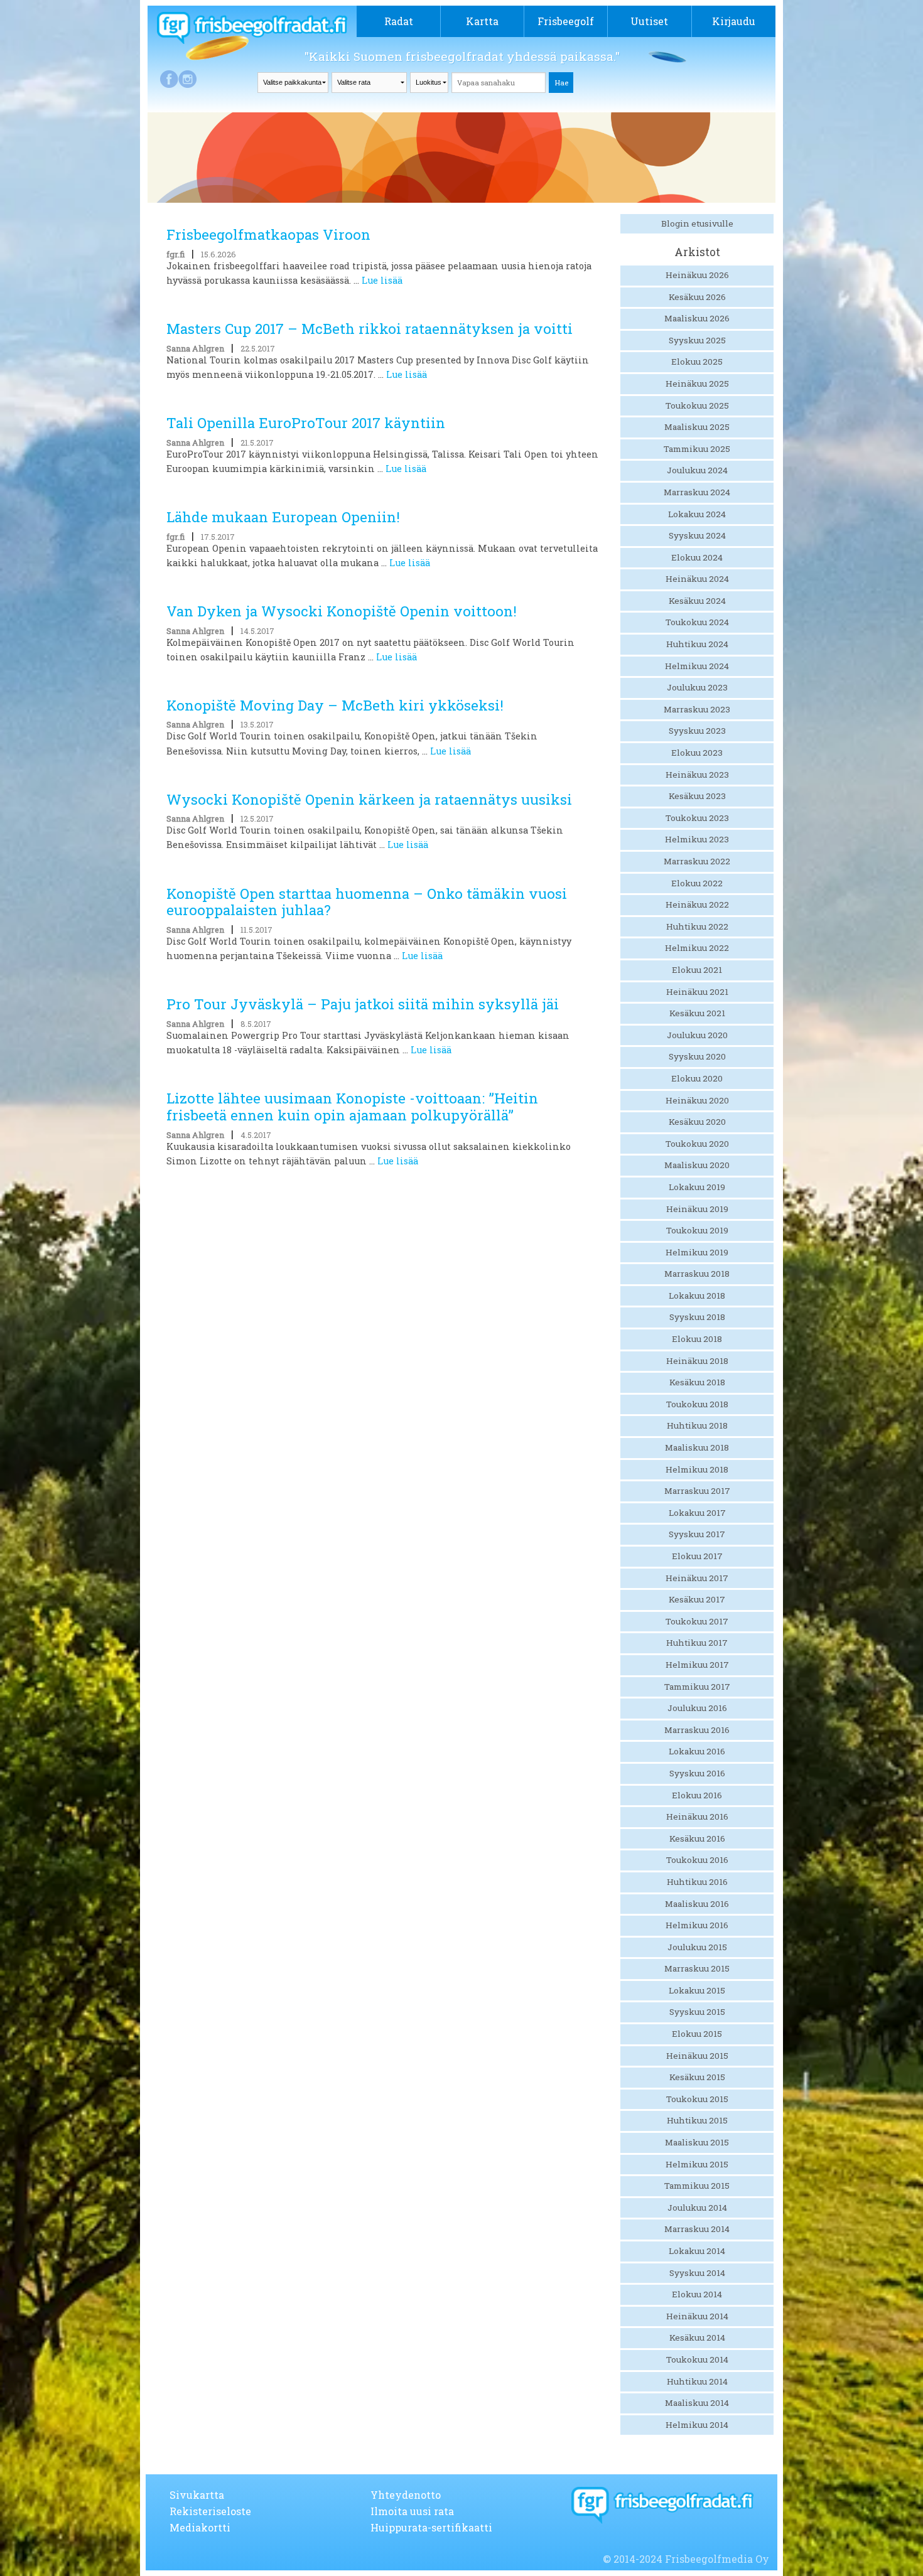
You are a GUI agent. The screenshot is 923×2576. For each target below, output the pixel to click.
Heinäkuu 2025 (697, 384)
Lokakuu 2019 (697, 1187)
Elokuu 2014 (697, 2294)
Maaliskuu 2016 (697, 1904)
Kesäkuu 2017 (697, 1599)
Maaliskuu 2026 (697, 318)
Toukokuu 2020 (697, 1144)
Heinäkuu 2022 (697, 904)
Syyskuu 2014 (697, 2273)
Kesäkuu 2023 (697, 796)
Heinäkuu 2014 (697, 2316)
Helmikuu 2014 (697, 2425)
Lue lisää (382, 280)
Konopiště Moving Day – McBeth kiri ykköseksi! (335, 705)
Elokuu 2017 (697, 1556)
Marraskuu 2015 (697, 1968)
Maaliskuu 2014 (697, 2403)
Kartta (482, 21)
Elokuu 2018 (697, 1339)
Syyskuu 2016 (697, 1773)
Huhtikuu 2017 (697, 1643)
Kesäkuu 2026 (697, 297)
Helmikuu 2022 (697, 948)
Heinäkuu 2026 (697, 275)
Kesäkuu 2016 (697, 1838)
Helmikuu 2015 (697, 2164)
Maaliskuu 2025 (697, 427)
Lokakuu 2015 (697, 1990)
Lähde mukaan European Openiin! (283, 517)
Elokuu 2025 (697, 362)
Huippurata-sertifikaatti (431, 2527)
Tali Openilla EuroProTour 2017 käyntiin (306, 423)
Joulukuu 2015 (697, 1947)
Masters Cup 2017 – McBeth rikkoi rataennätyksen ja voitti (370, 329)
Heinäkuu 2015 (697, 2056)
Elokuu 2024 (697, 557)
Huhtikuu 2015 (697, 2120)
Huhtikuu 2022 (697, 926)
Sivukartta (197, 2495)
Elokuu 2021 (697, 970)
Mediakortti (200, 2527)
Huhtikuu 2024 (697, 644)
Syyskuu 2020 (697, 1056)
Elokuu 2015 (697, 2034)
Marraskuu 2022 (697, 861)
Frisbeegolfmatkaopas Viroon (268, 234)
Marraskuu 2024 (697, 492)
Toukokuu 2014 (697, 2359)
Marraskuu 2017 (697, 1491)
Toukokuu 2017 (697, 1621)
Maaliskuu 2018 (697, 1447)
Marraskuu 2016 (697, 1730)
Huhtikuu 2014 (697, 2381)
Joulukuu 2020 (697, 1035)
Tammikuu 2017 (697, 1687)
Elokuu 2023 (697, 753)
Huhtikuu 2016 (697, 1882)
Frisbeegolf (566, 21)
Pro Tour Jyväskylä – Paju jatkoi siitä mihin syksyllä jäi (363, 1004)
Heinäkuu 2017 (697, 1578)
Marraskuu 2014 (697, 2229)
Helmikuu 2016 (697, 1925)
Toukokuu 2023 (697, 818)
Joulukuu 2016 (697, 1708)
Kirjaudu (734, 21)
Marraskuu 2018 (697, 1274)
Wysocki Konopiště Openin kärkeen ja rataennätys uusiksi (369, 799)
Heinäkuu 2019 (697, 1209)
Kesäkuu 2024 (697, 601)
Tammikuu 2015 (697, 2186)
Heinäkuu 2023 (697, 775)
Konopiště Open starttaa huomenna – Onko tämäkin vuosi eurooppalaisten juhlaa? (367, 902)
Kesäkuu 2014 (697, 2337)
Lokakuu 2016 (697, 1751)
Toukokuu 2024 (697, 622)
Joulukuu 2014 (697, 2208)
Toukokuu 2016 (697, 1860)
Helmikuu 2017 (697, 1665)
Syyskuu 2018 (697, 1317)
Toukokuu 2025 (697, 405)
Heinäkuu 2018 (697, 1361)
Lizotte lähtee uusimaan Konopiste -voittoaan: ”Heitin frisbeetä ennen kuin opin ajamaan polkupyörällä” (352, 1107)
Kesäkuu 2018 (697, 1382)
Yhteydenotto (406, 2495)
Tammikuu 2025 (697, 449)
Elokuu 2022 (697, 883)
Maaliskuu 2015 (697, 2142)
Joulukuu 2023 (697, 687)
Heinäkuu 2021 (697, 992)
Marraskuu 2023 (697, 709)
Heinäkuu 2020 (697, 1100)
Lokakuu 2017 (697, 1513)
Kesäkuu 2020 (697, 1122)
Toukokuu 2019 (697, 1230)
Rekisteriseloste (210, 2511)
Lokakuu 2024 (697, 514)
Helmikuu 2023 (697, 839)
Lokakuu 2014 (697, 2251)
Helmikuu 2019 (697, 1252)
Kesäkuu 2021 (697, 1013)
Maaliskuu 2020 (697, 1165)
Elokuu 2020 (697, 1078)
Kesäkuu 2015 (697, 2077)
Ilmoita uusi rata (412, 2511)
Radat (399, 21)
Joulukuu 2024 (697, 470)
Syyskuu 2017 (697, 1534)
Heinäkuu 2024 (697, 579)
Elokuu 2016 (697, 1795)
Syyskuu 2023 (697, 731)
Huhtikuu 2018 (697, 1425)
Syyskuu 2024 (697, 535)
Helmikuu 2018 (697, 1469)
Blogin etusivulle (697, 223)
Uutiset (649, 21)
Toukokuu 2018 (697, 1404)
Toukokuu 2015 (697, 2099)
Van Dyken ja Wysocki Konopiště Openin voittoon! (342, 611)
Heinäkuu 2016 (697, 1817)
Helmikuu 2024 (697, 666)
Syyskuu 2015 (697, 2012)
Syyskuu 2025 (697, 340)
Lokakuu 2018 (697, 1296)
